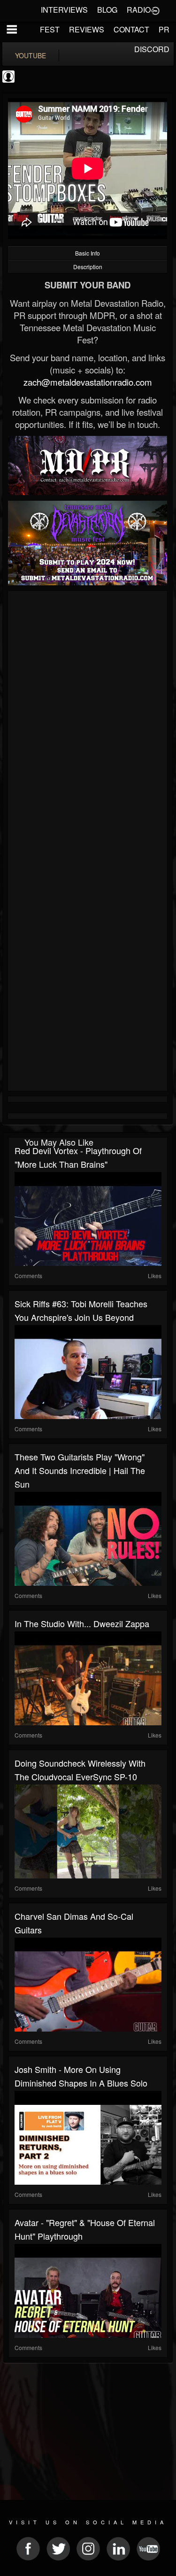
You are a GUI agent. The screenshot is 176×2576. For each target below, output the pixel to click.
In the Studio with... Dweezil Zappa (82, 1623)
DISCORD (152, 49)
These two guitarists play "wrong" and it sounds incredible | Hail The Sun (80, 1470)
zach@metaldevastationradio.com (88, 382)
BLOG (107, 10)
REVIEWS (87, 29)
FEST (50, 29)
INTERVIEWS (64, 10)
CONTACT (131, 29)
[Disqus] (88, 719)
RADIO (139, 10)
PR (164, 29)
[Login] (155, 10)
